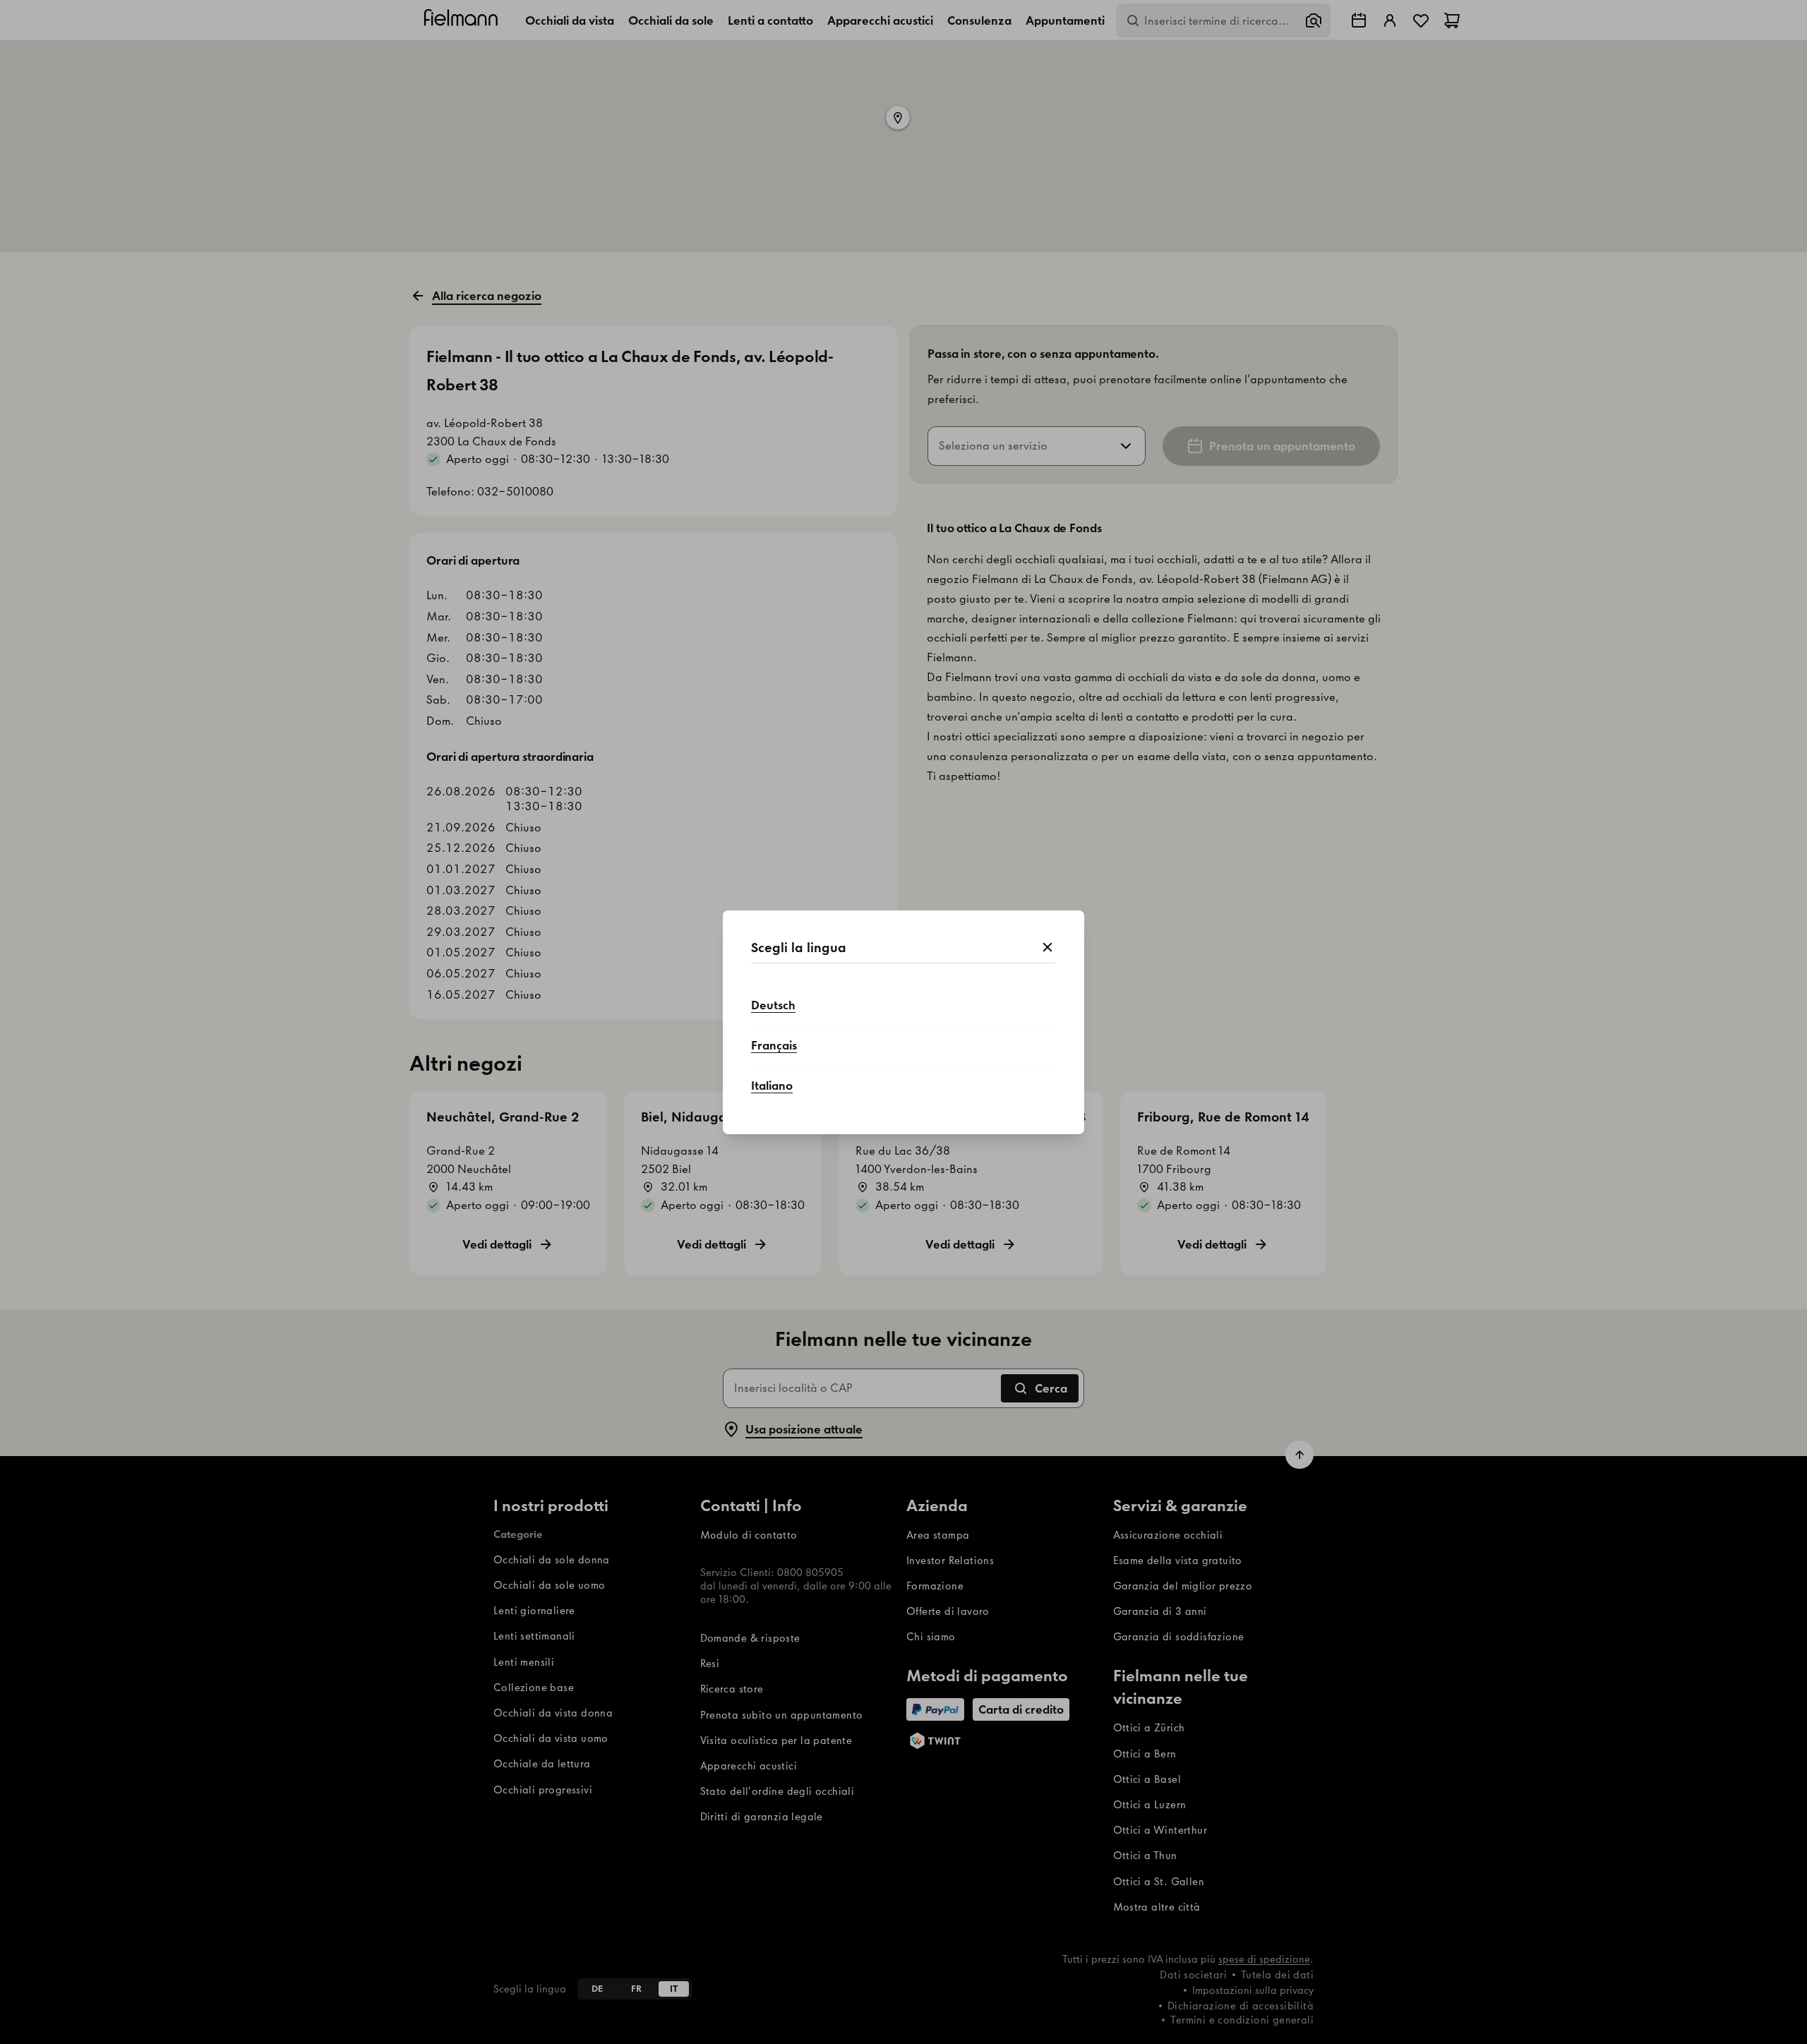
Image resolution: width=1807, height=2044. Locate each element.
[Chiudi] (1047, 948)
